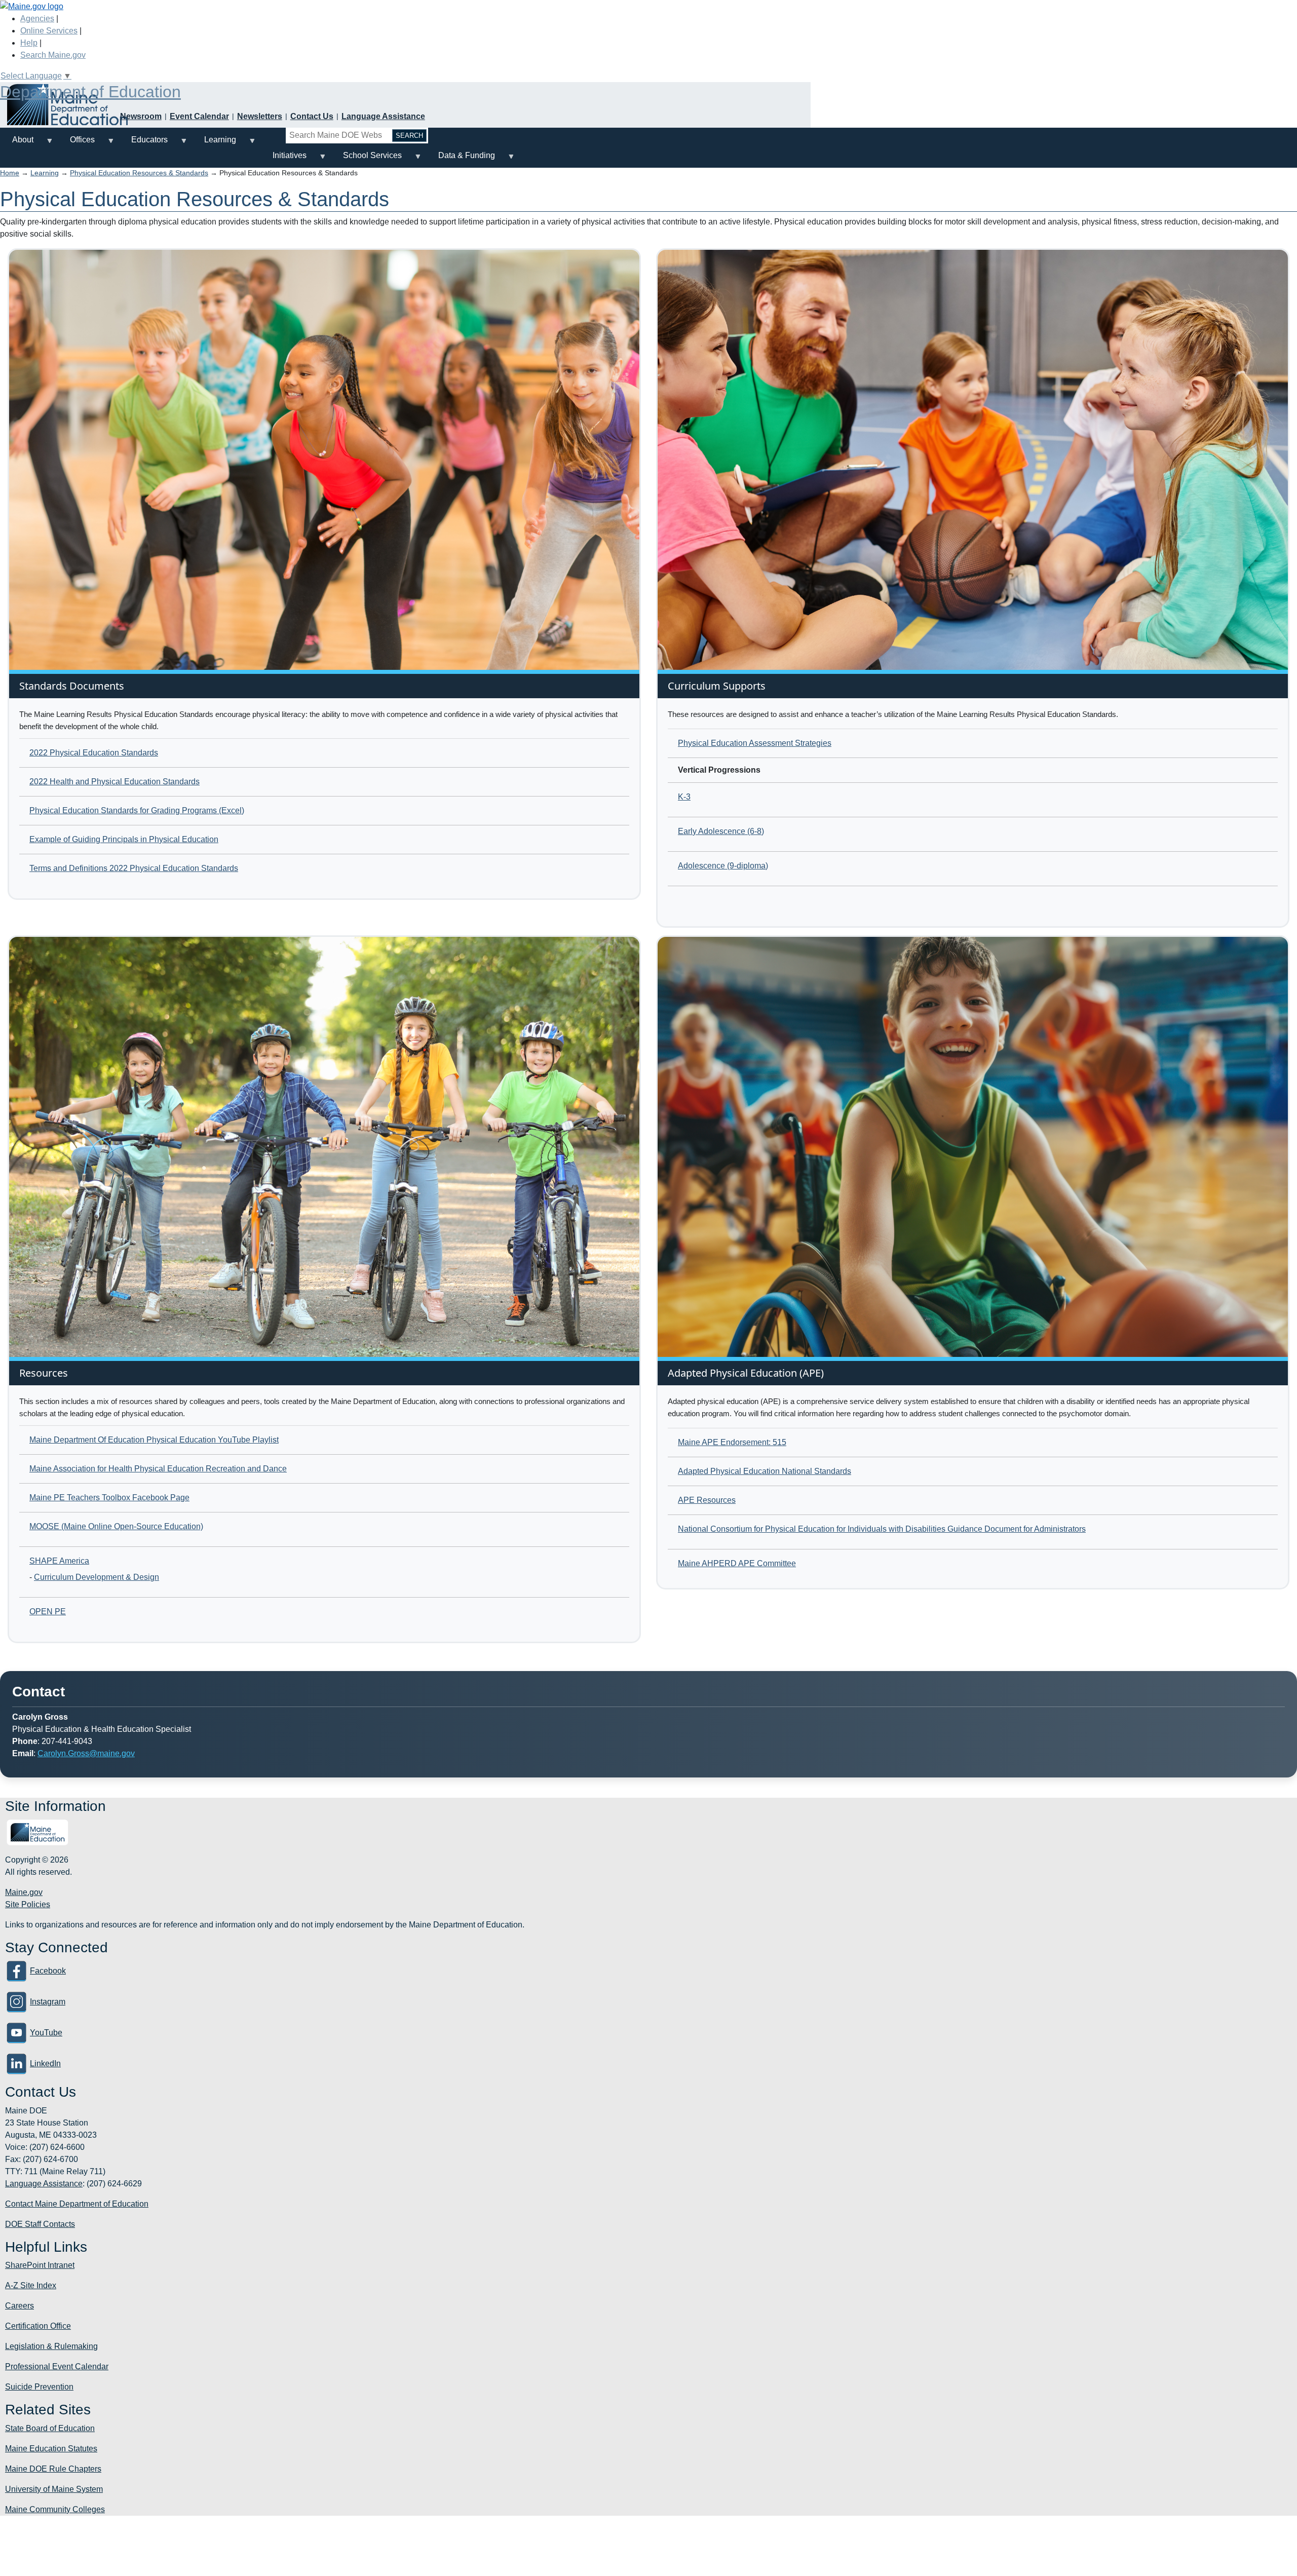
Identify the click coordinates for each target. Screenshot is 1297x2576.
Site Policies (28, 1904)
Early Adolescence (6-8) (721, 831)
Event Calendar (199, 116)
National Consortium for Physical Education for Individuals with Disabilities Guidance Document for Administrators (882, 1529)
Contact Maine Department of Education (77, 2204)
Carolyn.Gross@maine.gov (86, 1753)
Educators (143, 144)
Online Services (49, 31)
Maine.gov (24, 1892)
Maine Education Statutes (51, 2449)
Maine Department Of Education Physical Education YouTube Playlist (154, 1440)
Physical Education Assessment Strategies (755, 743)
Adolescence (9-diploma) (723, 866)
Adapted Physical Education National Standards (765, 1471)
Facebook (48, 1971)
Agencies (37, 18)
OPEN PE (48, 1612)
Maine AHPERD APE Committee (737, 1563)
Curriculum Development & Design (97, 1577)
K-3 (684, 797)
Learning (214, 144)
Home (10, 173)
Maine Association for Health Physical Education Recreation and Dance (158, 1469)
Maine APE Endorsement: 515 (732, 1442)
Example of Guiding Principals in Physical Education (124, 839)
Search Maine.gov (53, 55)
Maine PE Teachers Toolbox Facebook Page (109, 1498)
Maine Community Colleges (55, 2509)
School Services (366, 159)
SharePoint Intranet (40, 2265)
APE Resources (707, 1500)
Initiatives (283, 159)
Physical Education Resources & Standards (139, 173)
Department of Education (90, 92)
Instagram (48, 2002)
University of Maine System (54, 2489)
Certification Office (38, 2326)
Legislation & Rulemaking (51, 2346)
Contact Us (312, 116)
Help (29, 43)
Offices (76, 144)
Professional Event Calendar (57, 2366)
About (17, 144)
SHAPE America (59, 1561)
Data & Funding (461, 159)
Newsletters (260, 116)
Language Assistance (383, 116)
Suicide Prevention (39, 2387)
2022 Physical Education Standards (94, 753)
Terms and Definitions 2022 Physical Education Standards (134, 868)
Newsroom (141, 116)
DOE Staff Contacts (40, 2224)
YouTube (46, 2033)
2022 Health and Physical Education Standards (115, 782)
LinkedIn (45, 2063)
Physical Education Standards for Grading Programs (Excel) (137, 810)
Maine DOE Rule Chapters (53, 2469)
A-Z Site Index (31, 2285)
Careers (20, 2306)
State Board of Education (50, 2428)
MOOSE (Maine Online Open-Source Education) (116, 1526)
